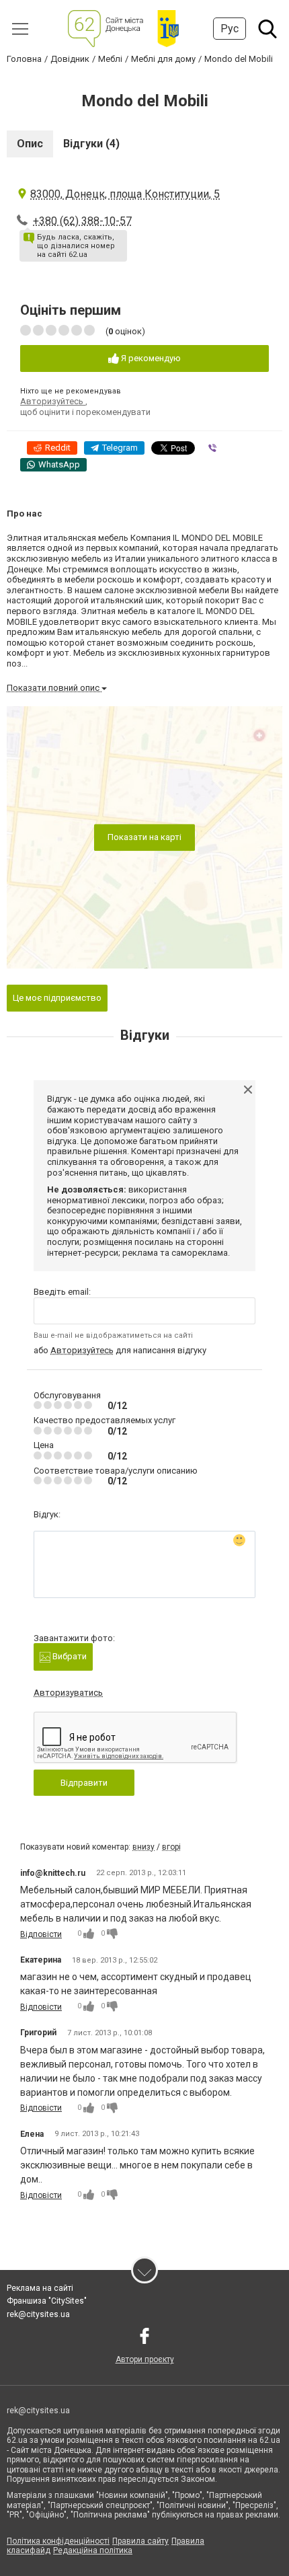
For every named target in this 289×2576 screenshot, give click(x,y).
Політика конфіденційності (58, 2541)
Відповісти (41, 1934)
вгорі (171, 1847)
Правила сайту (140, 2541)
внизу (143, 1847)
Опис (30, 144)
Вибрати (69, 1656)
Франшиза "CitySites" (47, 2301)
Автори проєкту (145, 2359)
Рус (230, 29)
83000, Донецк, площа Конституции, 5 (125, 194)
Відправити (84, 1783)
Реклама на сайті (40, 2288)
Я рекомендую (150, 358)
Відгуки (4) (91, 144)
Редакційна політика (93, 2550)
